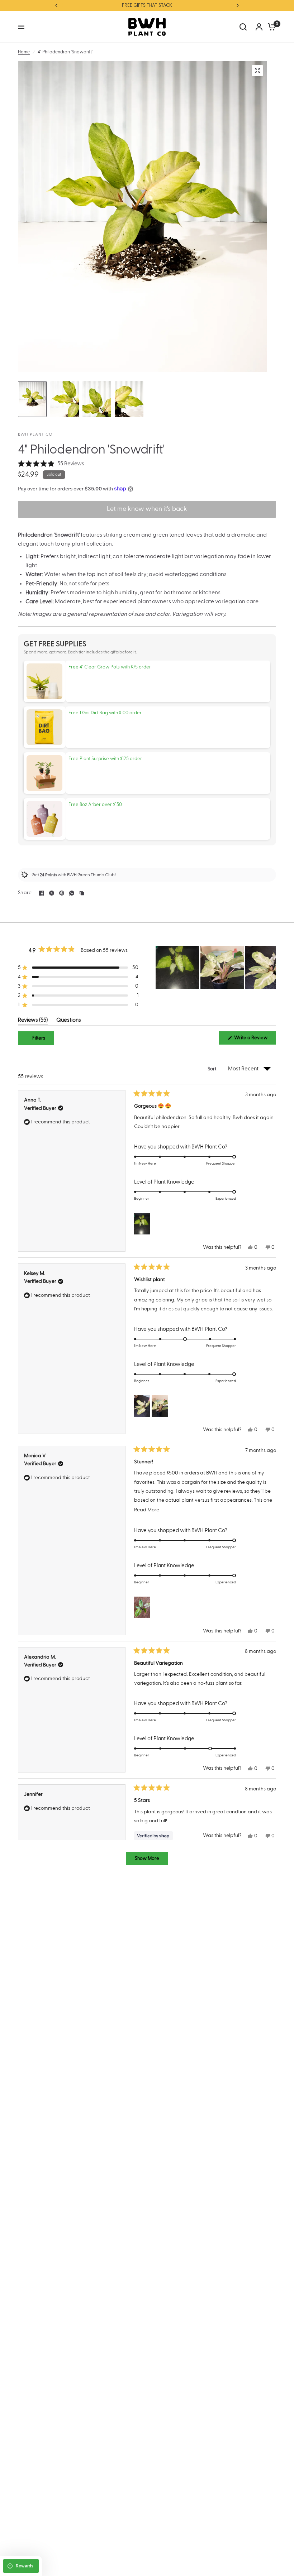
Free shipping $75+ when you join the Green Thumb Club (147, 5)
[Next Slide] (270, 967)
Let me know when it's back (147, 509)
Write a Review (252, 1040)
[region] (216, 967)
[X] (52, 893)
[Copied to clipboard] (82, 893)
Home (24, 52)
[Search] (243, 27)
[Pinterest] (62, 893)
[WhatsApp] (72, 893)
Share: (25, 893)
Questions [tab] (69, 1021)
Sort (213, 1069)
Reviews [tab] (33, 1021)
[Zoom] (257, 71)
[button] (51, 464)
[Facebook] (42, 893)
